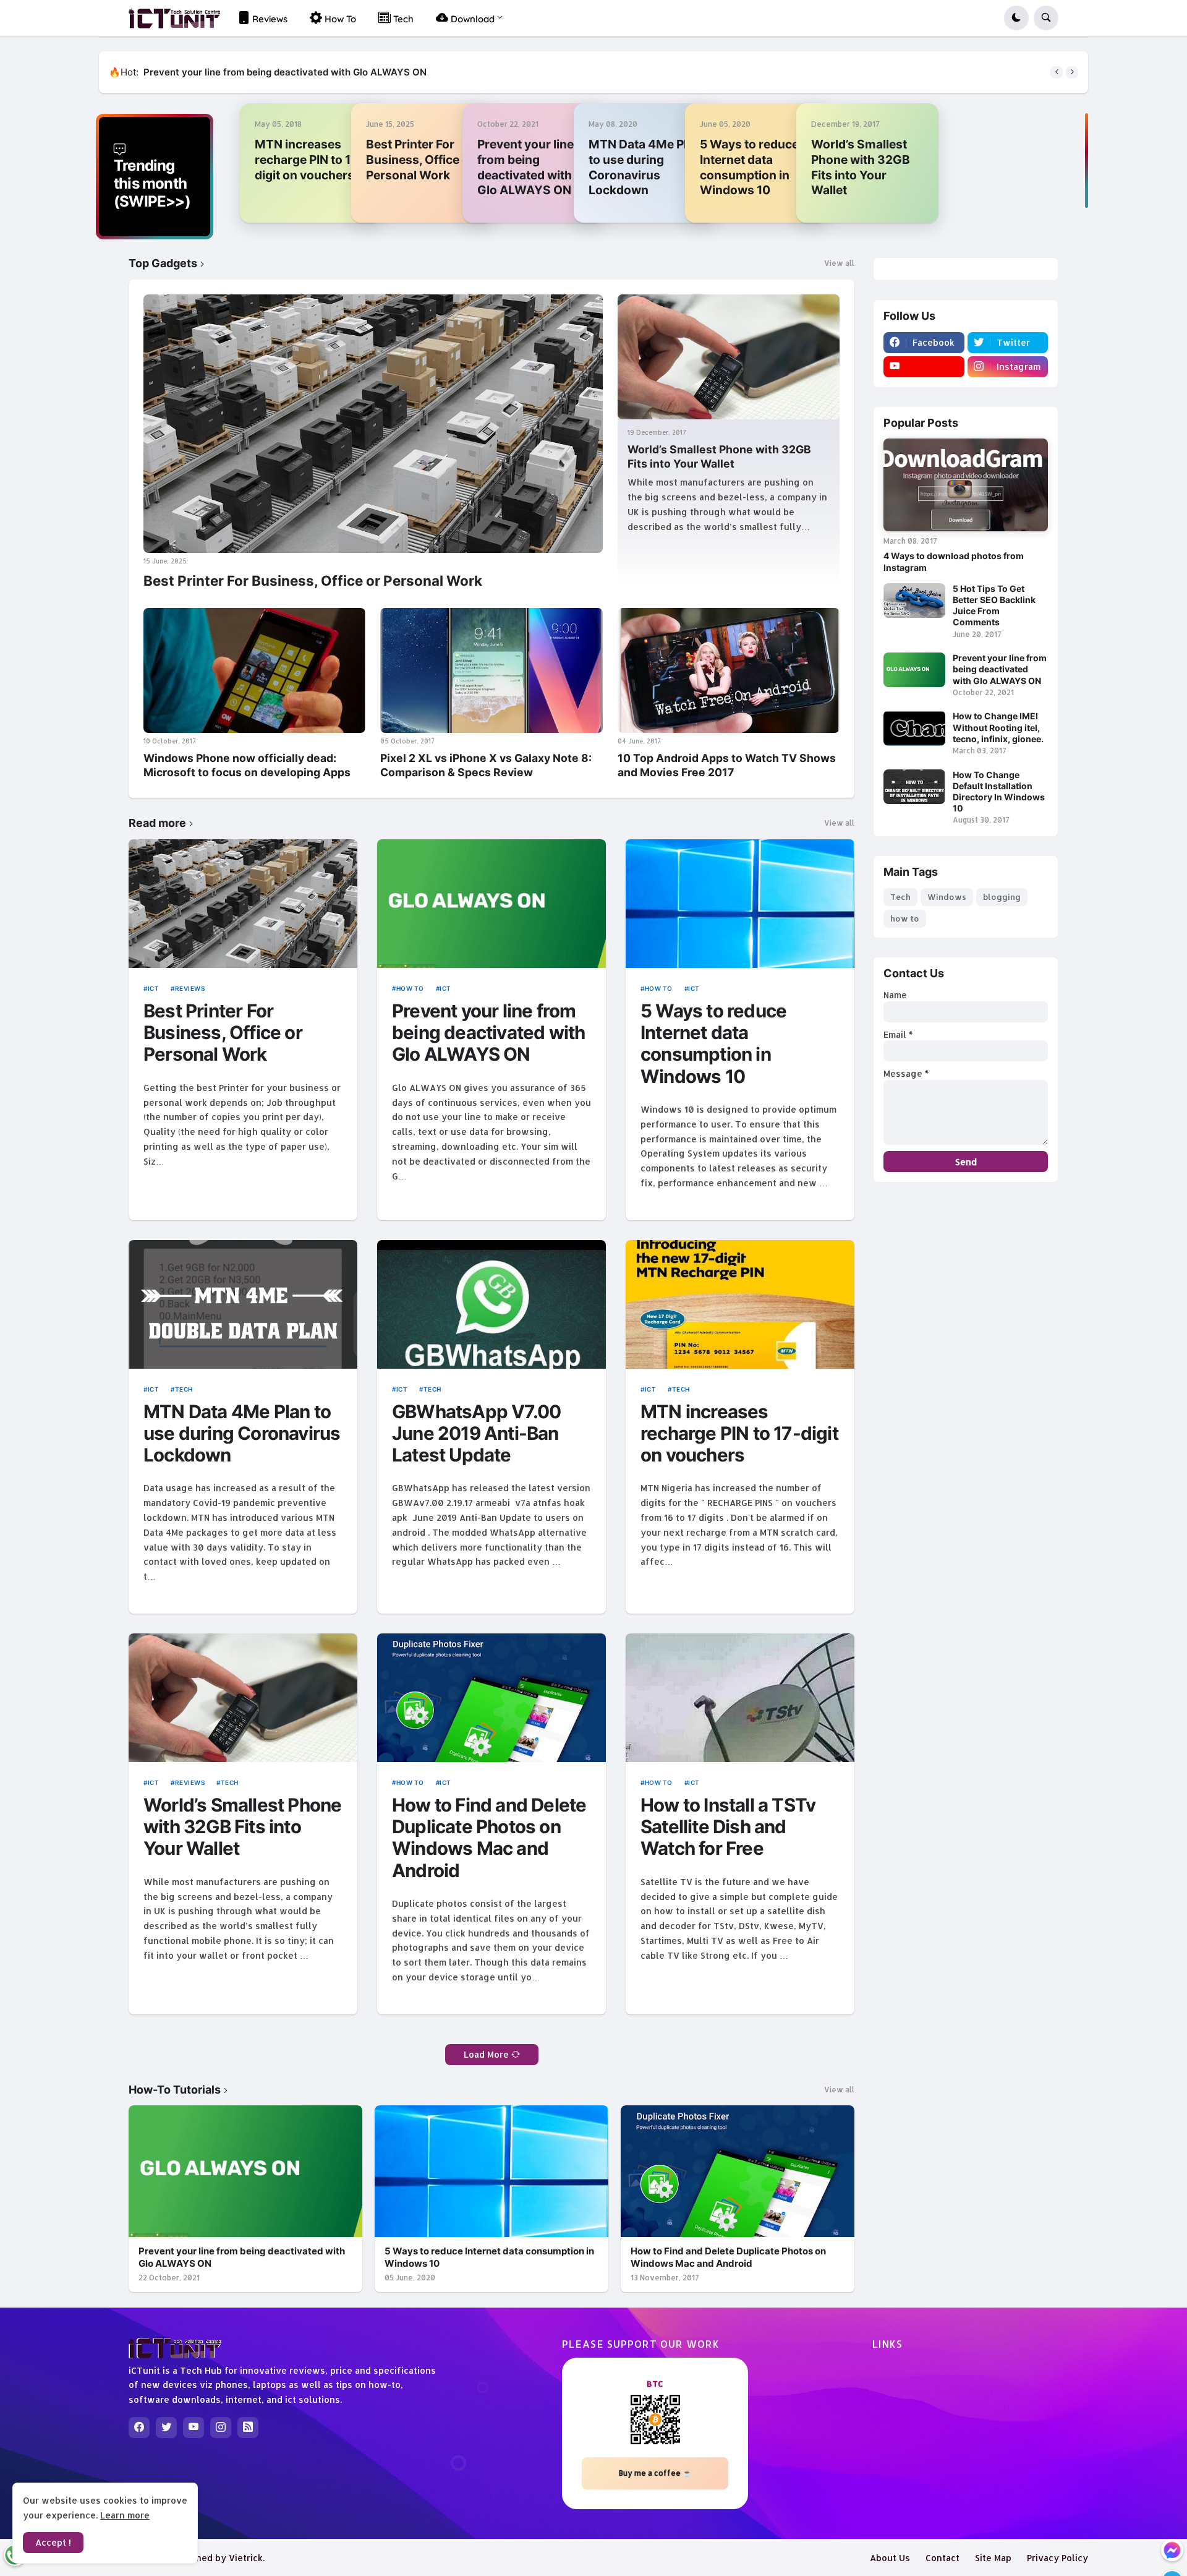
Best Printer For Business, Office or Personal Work (420, 160)
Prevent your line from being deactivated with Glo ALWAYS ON (525, 167)
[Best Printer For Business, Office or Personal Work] (373, 424)
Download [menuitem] (471, 19)
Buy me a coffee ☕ (655, 2473)
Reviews (190, 988)
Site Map (993, 2558)
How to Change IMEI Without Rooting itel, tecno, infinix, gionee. (285, 72)
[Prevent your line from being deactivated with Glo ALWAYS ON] (491, 904)
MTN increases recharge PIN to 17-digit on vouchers (309, 160)
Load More (486, 2054)
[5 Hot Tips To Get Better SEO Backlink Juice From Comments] (914, 601)
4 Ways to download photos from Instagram (954, 561)
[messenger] (1172, 2550)
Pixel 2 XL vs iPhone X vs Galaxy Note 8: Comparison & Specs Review (486, 765)
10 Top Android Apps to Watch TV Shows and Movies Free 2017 (727, 765)
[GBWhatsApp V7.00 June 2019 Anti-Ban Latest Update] (491, 1304)
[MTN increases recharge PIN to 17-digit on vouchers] (740, 1304)
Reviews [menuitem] (269, 19)
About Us (890, 2558)
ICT (153, 988)
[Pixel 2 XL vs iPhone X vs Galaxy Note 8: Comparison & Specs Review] (491, 670)
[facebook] (139, 2428)
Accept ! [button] (53, 2542)
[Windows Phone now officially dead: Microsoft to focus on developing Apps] (254, 670)
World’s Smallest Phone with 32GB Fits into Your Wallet (861, 167)
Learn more (125, 2515)
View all (839, 263)
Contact (942, 2558)
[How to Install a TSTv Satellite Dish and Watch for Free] (740, 1698)
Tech (184, 1389)
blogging (1002, 897)
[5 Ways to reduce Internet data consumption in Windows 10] (740, 904)
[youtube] (924, 367)
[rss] (248, 2428)
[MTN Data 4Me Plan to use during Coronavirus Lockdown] (243, 1304)
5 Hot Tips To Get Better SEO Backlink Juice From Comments (994, 605)
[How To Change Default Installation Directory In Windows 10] (914, 787)
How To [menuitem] (339, 19)
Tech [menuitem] (402, 19)
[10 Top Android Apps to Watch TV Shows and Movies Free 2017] (729, 670)
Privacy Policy (1057, 2558)
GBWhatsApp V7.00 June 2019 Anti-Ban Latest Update (476, 1434)
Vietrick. (247, 2558)
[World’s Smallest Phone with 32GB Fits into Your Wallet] (729, 357)
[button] (1016, 18)
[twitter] (166, 2428)
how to (410, 988)
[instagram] (221, 2428)
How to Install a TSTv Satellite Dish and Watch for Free (728, 1827)
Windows (947, 897)
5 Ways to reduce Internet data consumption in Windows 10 (749, 167)
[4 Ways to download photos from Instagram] (966, 485)
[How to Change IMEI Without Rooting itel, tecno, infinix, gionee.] (914, 728)
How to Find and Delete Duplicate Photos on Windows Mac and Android (489, 1838)
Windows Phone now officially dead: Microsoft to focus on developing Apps (247, 765)
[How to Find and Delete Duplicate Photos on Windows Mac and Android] (491, 1698)
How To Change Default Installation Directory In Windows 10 (999, 792)
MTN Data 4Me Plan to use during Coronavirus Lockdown (645, 167)
